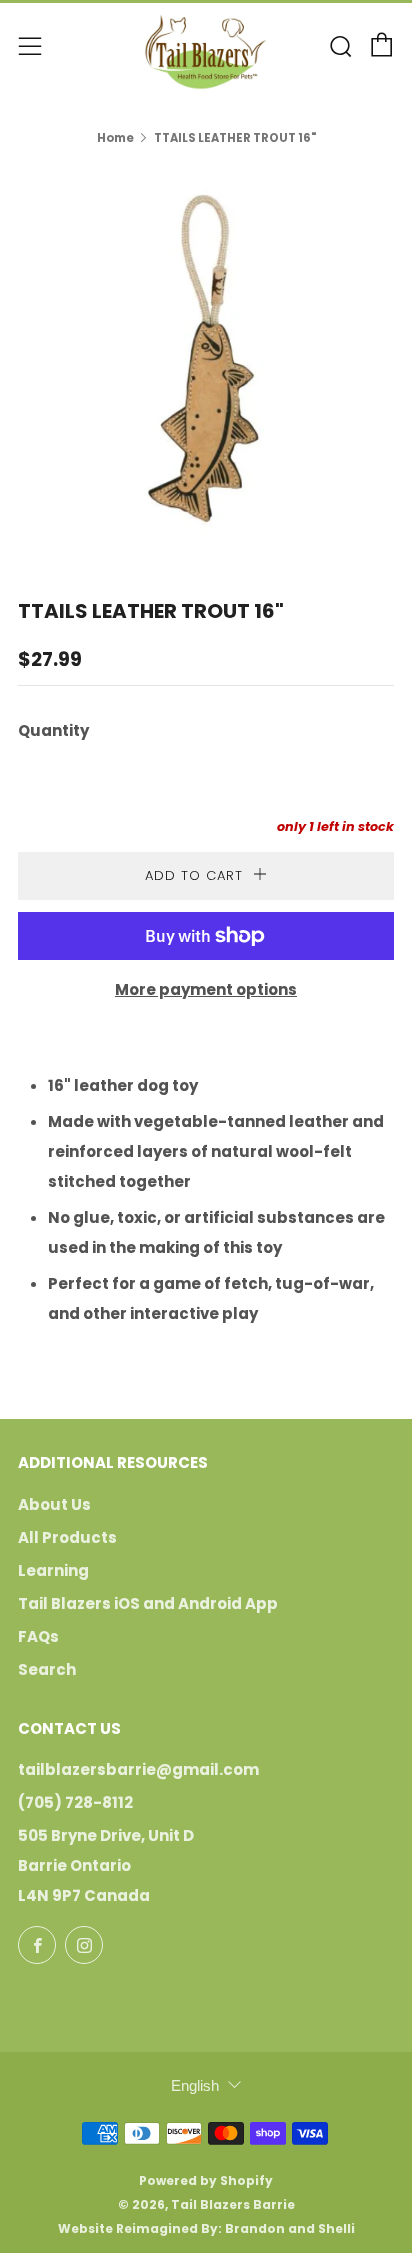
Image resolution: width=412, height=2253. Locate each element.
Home (115, 138)
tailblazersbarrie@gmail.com (138, 1769)
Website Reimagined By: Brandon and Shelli (206, 2228)
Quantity (53, 730)
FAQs (38, 1636)
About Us (54, 1504)
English (195, 2085)
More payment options (206, 989)
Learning (53, 1570)
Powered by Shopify (206, 2180)
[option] (206, 358)
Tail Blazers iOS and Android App (148, 1603)
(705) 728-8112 (75, 1802)
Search (47, 1669)
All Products (67, 1537)
